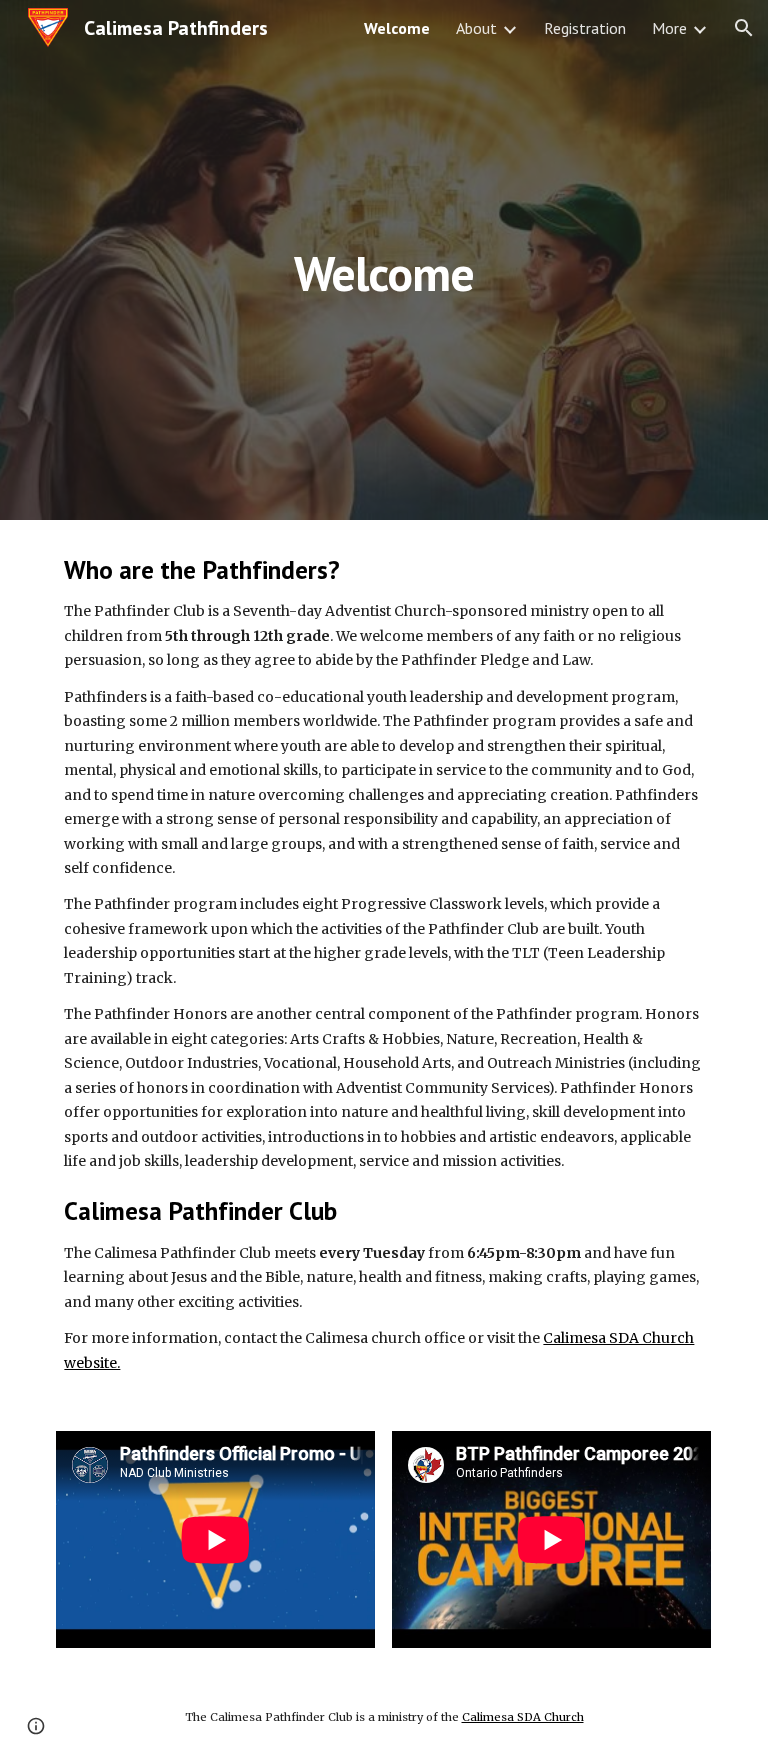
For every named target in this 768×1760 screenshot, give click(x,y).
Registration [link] (585, 28)
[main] (383, 259)
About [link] (476, 28)
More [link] (669, 28)
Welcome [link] (397, 28)
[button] (744, 28)
